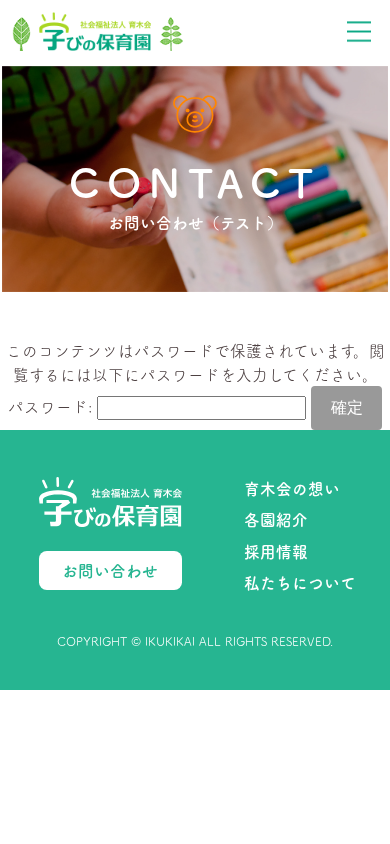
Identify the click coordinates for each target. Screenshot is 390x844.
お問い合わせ (110, 570)
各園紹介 (276, 519)
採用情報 (276, 551)
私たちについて (300, 582)
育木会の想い (292, 488)
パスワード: (52, 406)
